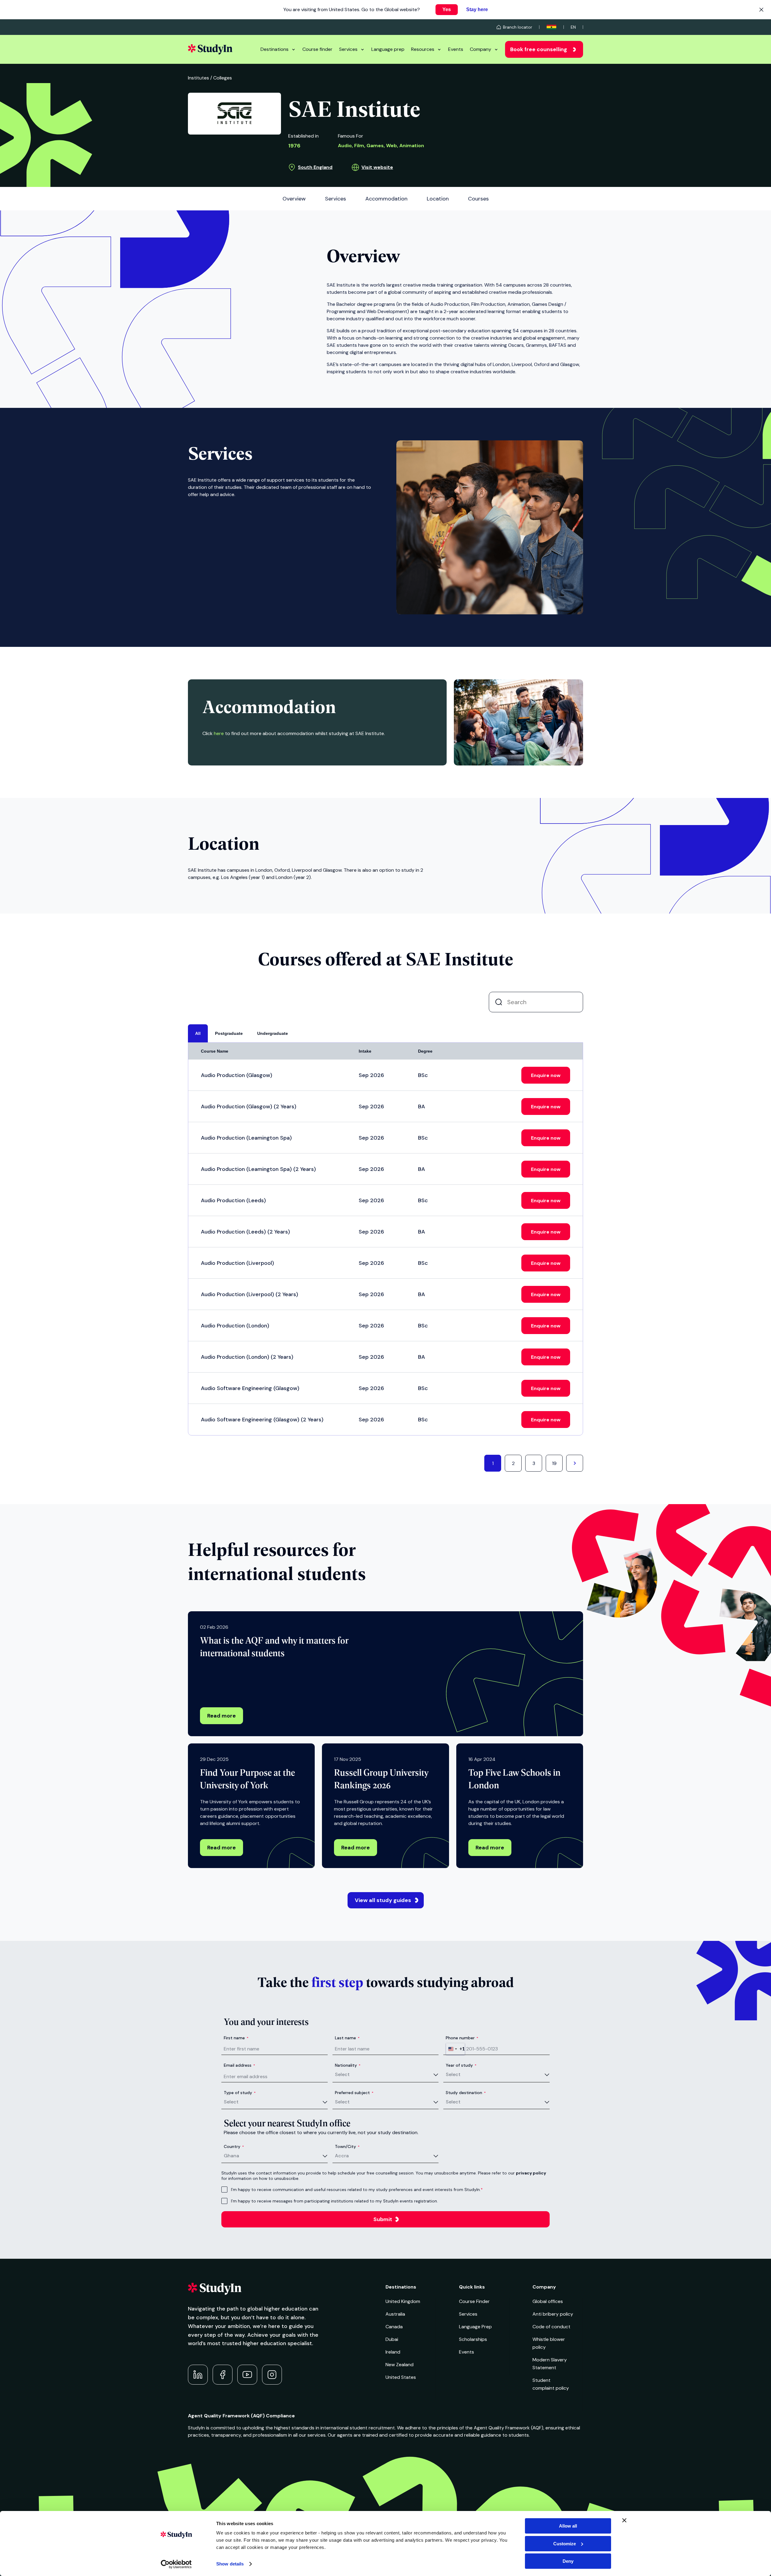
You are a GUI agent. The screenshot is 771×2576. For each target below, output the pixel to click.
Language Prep (475, 2327)
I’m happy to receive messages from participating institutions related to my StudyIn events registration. (334, 2201)
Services (348, 49)
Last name (347, 2038)
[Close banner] (624, 2520)
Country (234, 2146)
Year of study (461, 2065)
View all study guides (383, 1900)
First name (236, 2038)
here (219, 733)
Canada (394, 2327)
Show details (230, 2564)
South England (315, 167)
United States (401, 2377)
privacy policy (531, 2173)
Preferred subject (354, 2093)
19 (554, 1463)
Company (481, 49)
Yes (447, 9)
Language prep (388, 49)
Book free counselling (539, 49)
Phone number (462, 2038)
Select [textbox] (342, 2074)
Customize (565, 2544)
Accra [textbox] (342, 2156)
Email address (239, 2065)
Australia (395, 2314)
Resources (423, 49)
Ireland (393, 2352)
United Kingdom (403, 2301)
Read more (222, 1716)
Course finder (317, 49)
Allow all (568, 2526)
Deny (568, 2561)
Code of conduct (551, 2327)
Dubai (392, 2339)
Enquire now (546, 1075)
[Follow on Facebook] (223, 2375)
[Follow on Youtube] (247, 2375)
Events (456, 49)
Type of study (240, 2093)
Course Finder (474, 2301)
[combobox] (455, 2049)
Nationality (348, 2065)
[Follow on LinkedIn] (198, 2375)
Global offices (548, 2301)
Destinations (275, 49)
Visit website (377, 167)
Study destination (466, 2093)
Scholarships (473, 2339)
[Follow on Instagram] (272, 2375)
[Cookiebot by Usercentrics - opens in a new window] (176, 2564)
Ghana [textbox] (231, 2156)
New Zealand (400, 2365)
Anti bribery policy (553, 2314)
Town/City (347, 2146)
